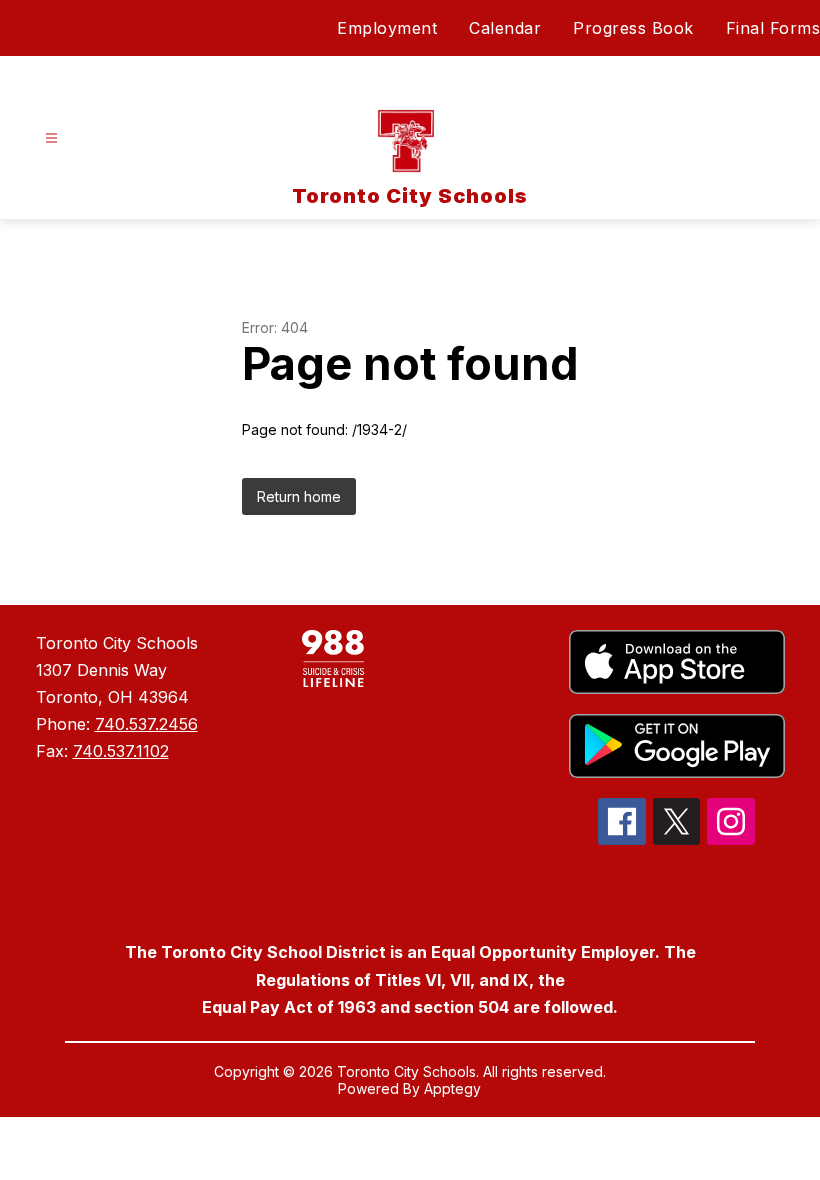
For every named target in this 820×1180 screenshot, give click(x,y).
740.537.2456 (146, 724)
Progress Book (633, 28)
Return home (299, 496)
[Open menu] (51, 138)
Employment (387, 28)
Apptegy (452, 1088)
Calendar (505, 28)
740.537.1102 (121, 751)
